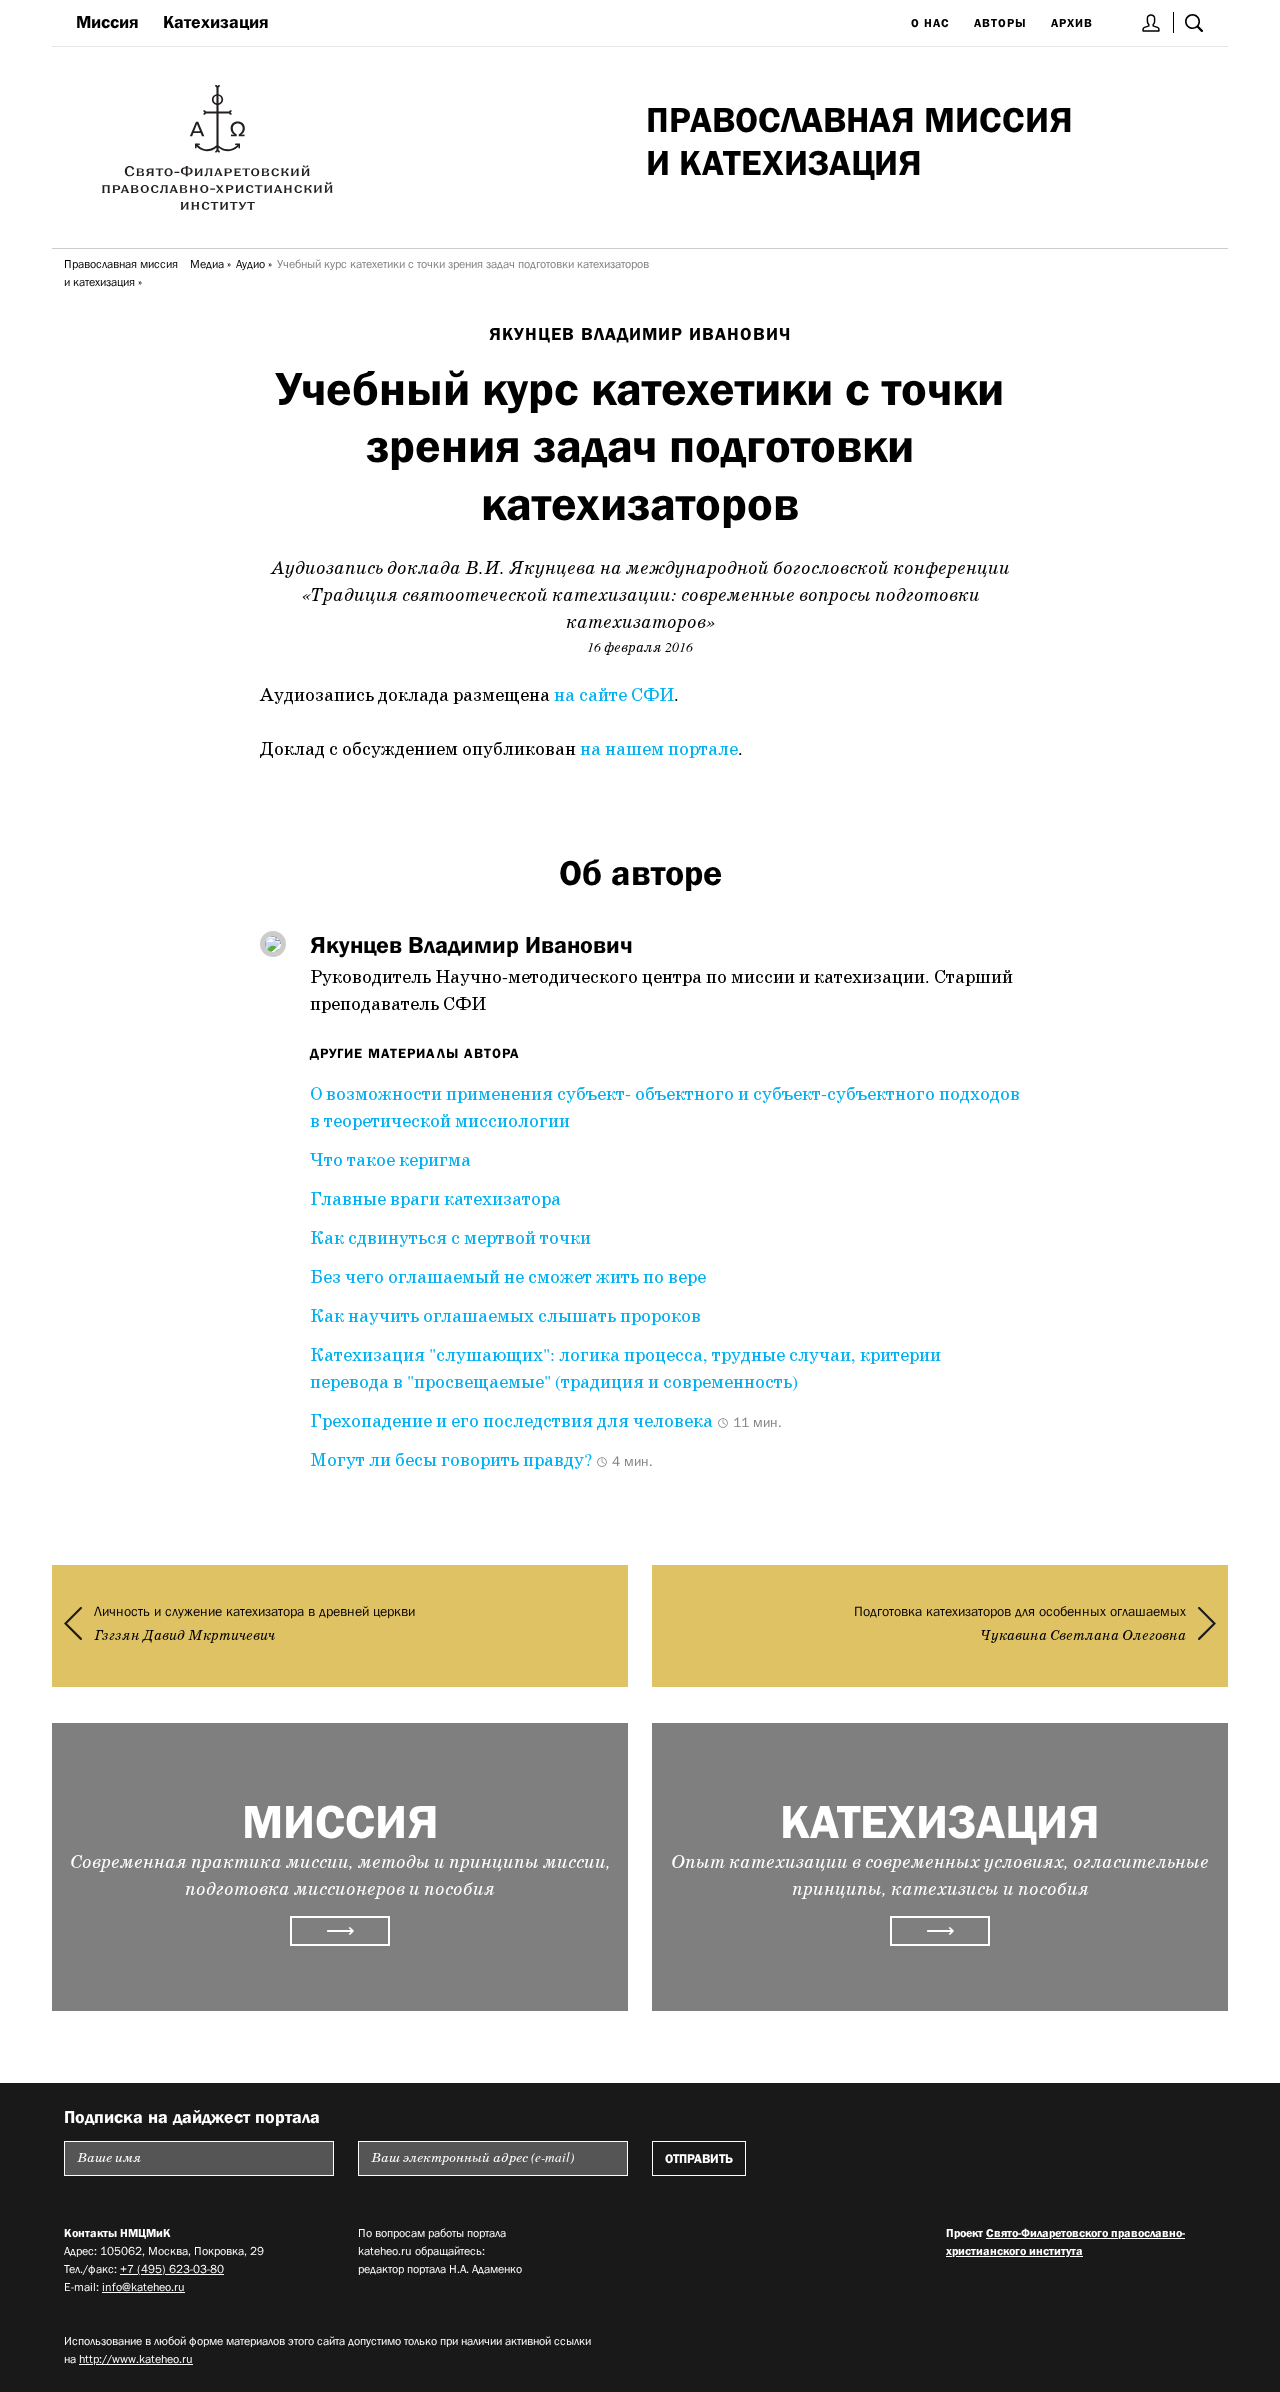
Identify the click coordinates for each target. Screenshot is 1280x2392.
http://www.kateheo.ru (136, 2359)
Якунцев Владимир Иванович (640, 334)
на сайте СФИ (614, 696)
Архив (1072, 23)
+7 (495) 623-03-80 (172, 2269)
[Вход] (1151, 22)
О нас (930, 23)
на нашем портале (659, 750)
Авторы (1000, 23)
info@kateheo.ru (143, 2287)
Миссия (107, 22)
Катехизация (216, 22)
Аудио (250, 264)
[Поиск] (1194, 22)
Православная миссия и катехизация (121, 273)
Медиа (207, 264)
